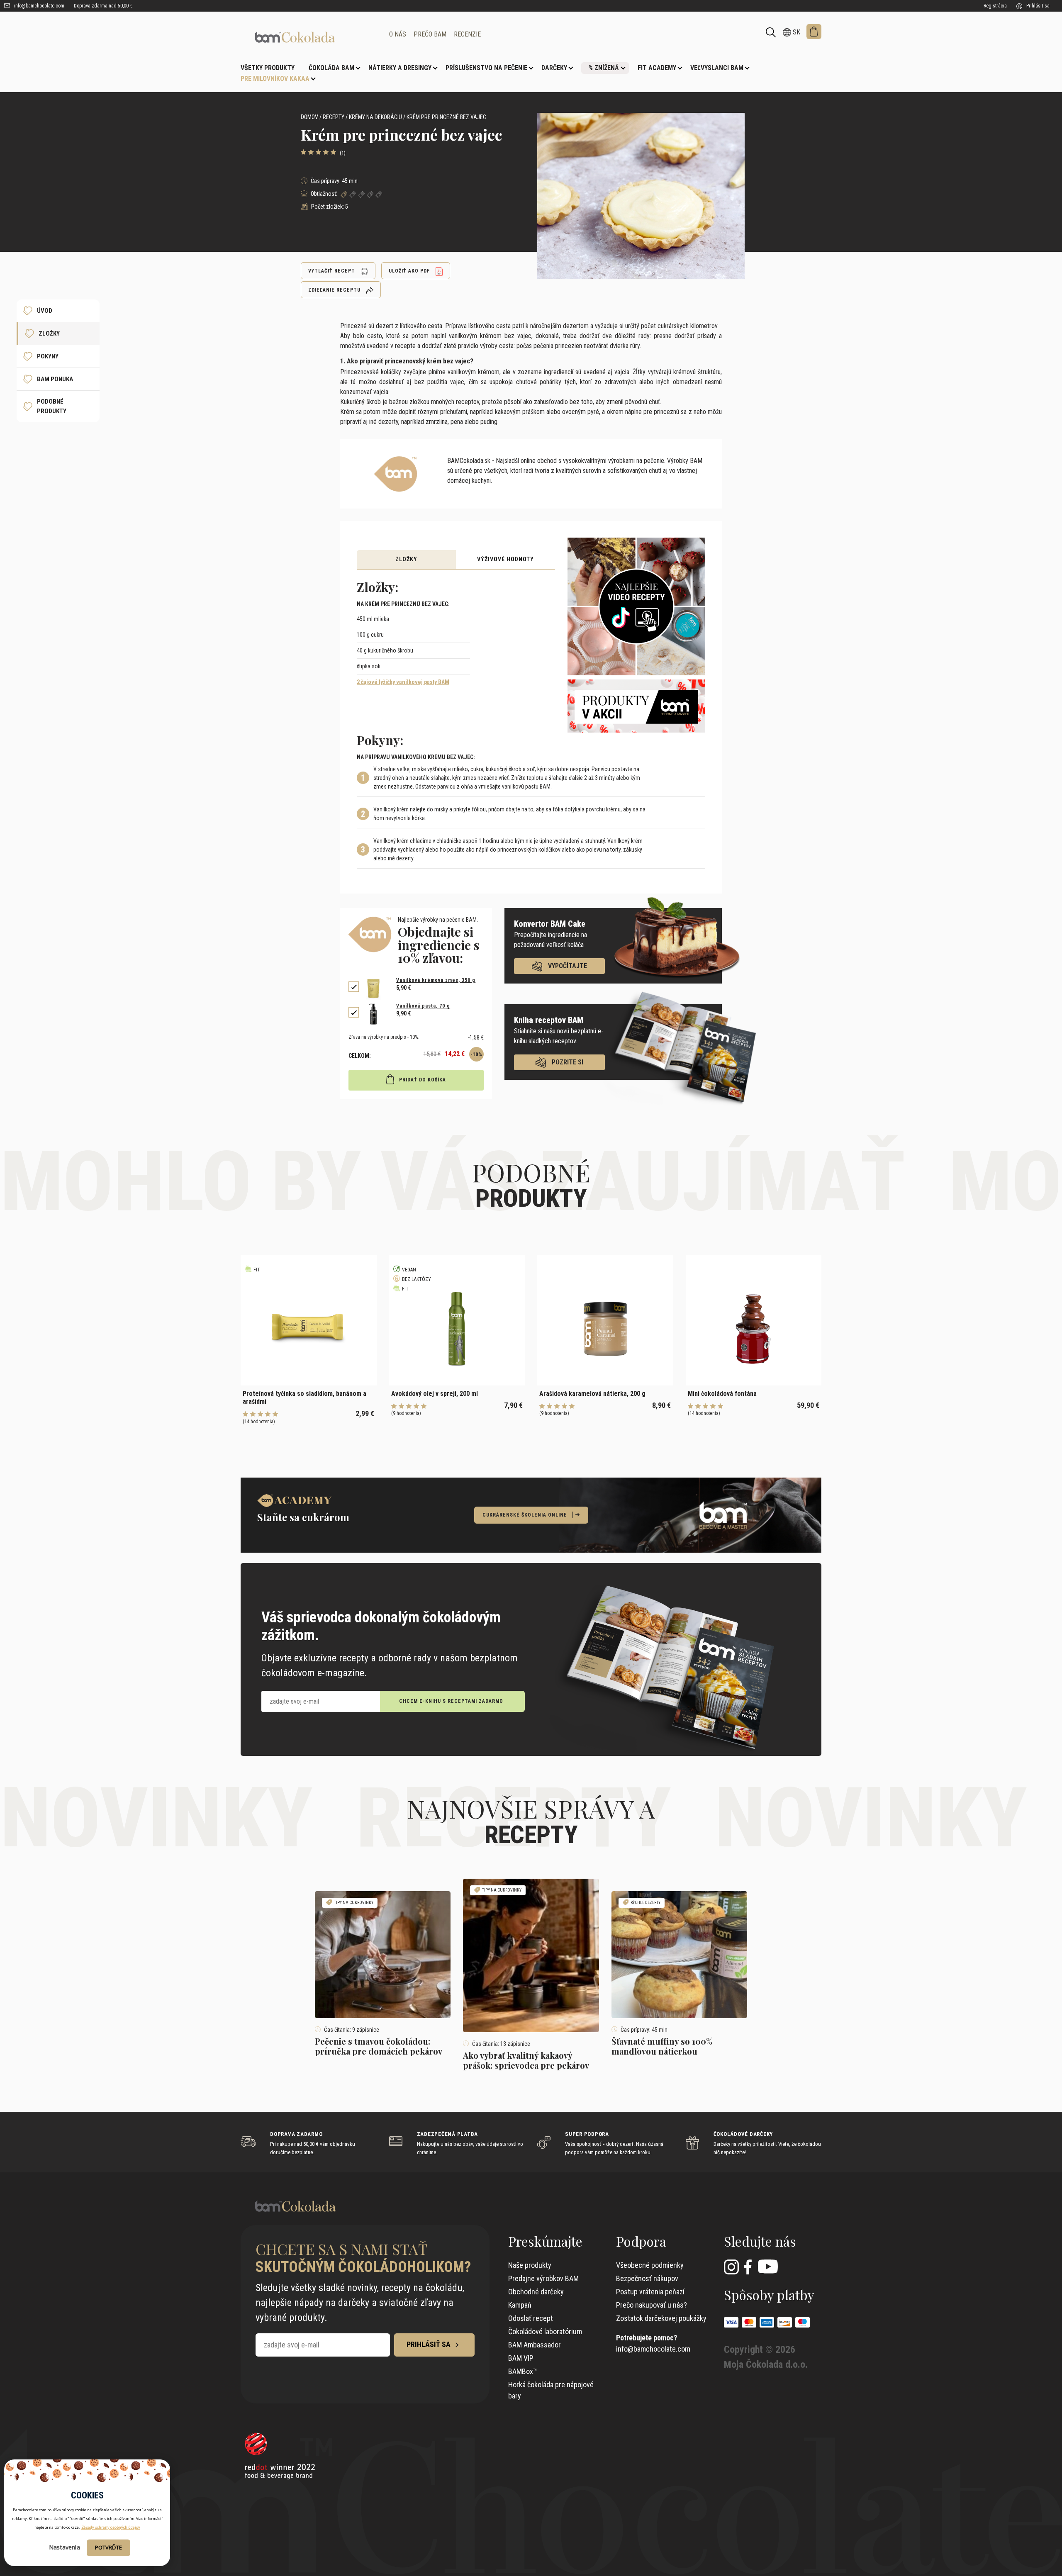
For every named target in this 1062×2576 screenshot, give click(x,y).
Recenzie (467, 34)
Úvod (45, 311)
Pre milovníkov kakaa (275, 79)
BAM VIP (521, 2358)
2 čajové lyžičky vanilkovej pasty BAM (403, 682)
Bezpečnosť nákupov (647, 2278)
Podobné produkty (52, 406)
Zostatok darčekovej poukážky (661, 2318)
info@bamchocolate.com (39, 6)
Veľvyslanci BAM (717, 68)
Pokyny (48, 356)
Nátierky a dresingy (400, 68)
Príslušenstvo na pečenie (486, 68)
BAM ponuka (55, 379)
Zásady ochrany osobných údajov (111, 2527)
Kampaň (520, 2305)
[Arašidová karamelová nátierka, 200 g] (605, 1320)
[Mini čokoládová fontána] (754, 1320)
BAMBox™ (523, 2371)
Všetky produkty (268, 68)
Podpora (641, 2241)
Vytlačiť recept (332, 271)
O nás (398, 34)
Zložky (406, 559)
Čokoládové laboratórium (545, 2331)
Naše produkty (530, 2265)
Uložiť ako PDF (410, 271)
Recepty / (335, 117)
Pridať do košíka (422, 1080)
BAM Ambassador (535, 2345)
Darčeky (554, 68)
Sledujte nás (760, 2241)
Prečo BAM (430, 34)
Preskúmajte (545, 2241)
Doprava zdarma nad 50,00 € (103, 6)
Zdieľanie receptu (335, 290)
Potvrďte (108, 2548)
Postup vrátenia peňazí (650, 2292)
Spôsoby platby (769, 2295)
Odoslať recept (531, 2318)
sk (796, 32)
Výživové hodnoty (505, 559)
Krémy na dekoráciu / (377, 117)
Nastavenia (65, 2548)
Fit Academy (657, 68)
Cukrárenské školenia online (525, 1515)
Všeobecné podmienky (650, 2265)
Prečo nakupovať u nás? (652, 2305)
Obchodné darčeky (536, 2292)
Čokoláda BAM (331, 68)
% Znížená (604, 68)
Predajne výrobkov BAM (543, 2278)
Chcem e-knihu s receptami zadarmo (451, 1701)
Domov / (311, 117)
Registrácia (995, 6)
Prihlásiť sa (1037, 6)
